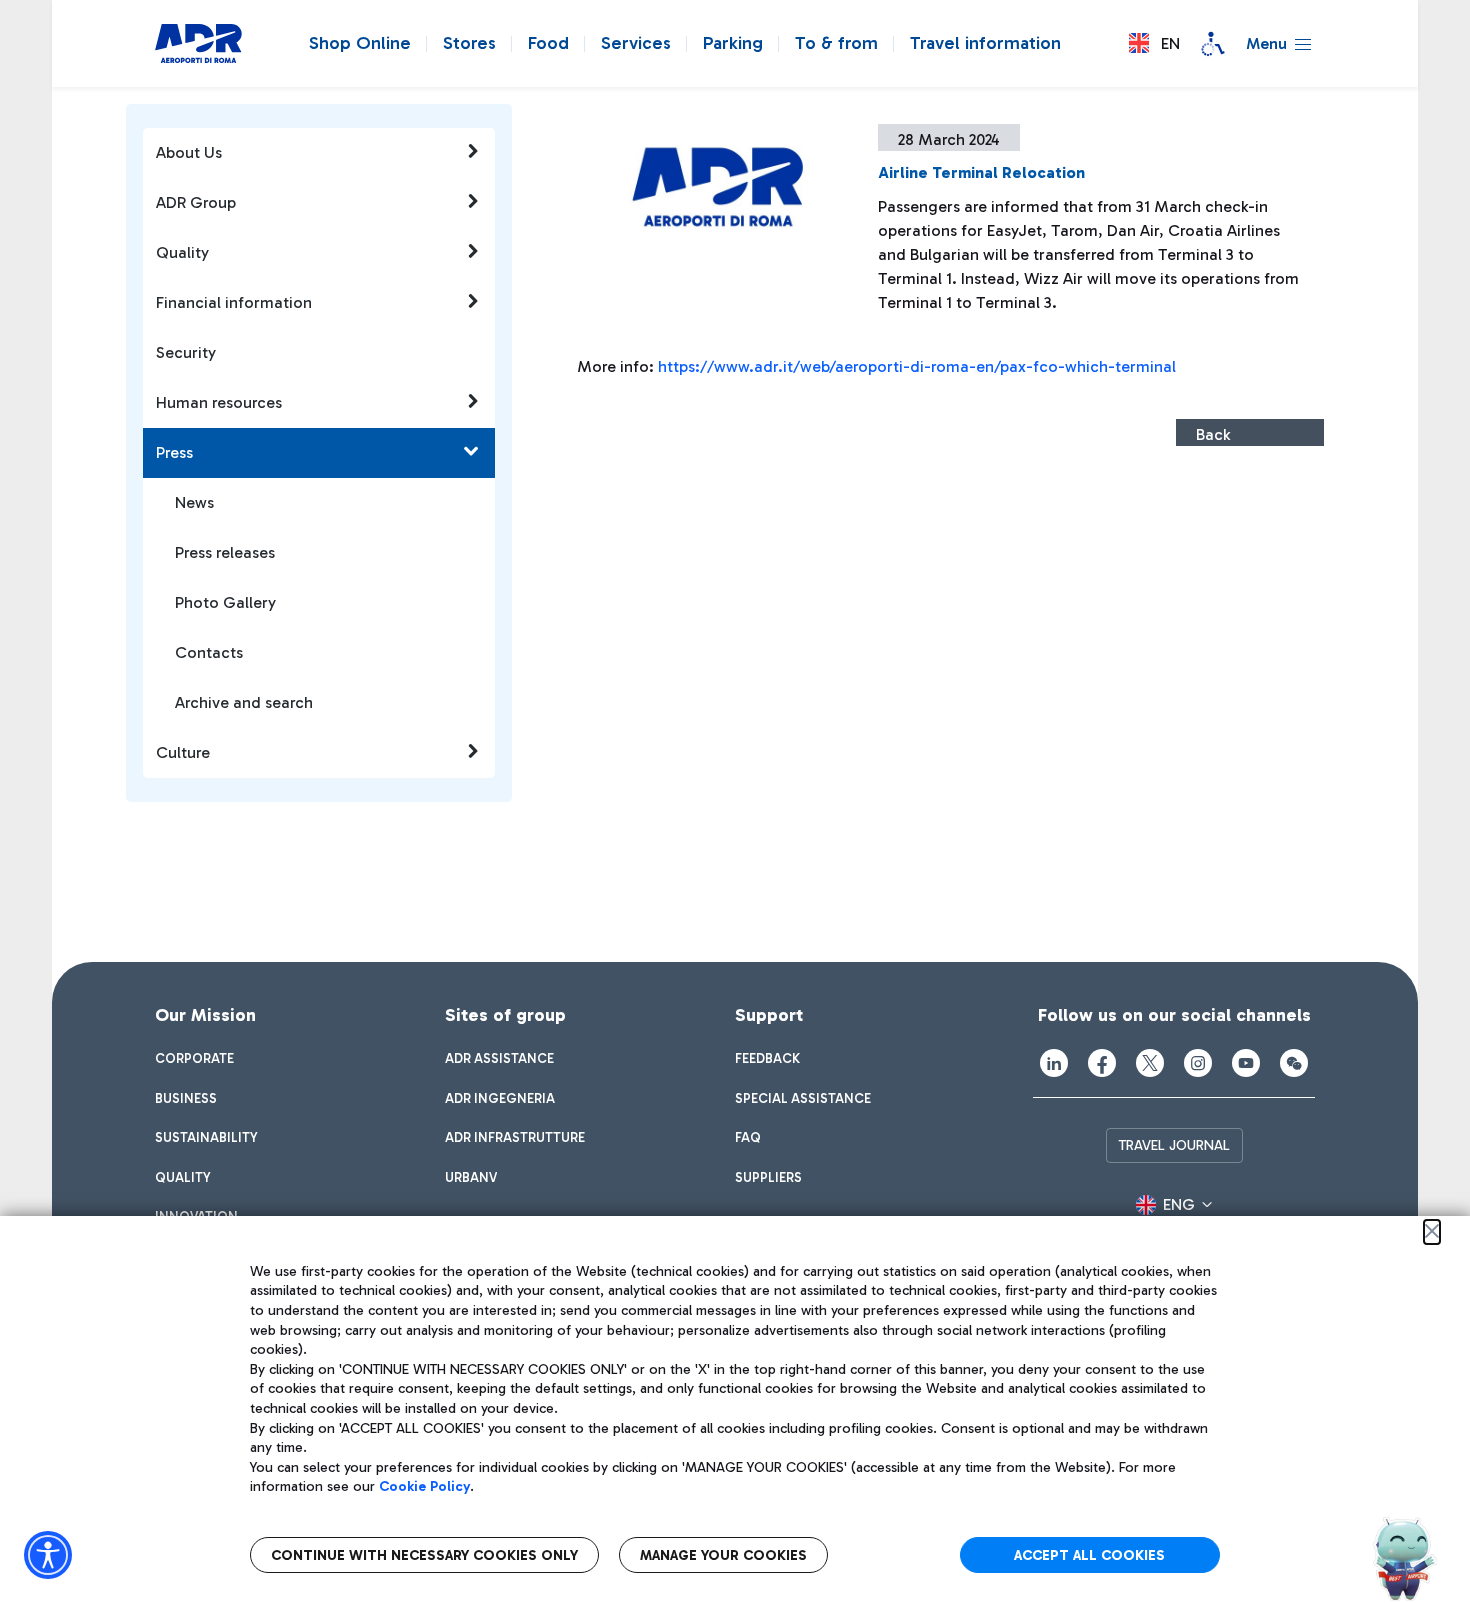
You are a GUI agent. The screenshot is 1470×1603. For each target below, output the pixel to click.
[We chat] (1294, 1063)
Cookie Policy (424, 1486)
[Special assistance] (1213, 44)
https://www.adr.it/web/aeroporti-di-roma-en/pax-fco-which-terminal (917, 366)
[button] (1154, 43)
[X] (1150, 1063)
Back (1213, 434)
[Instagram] (1198, 1063)
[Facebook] (1102, 1063)
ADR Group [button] (196, 202)
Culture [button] (183, 752)
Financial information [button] (234, 302)
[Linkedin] (1054, 1063)
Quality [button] (182, 252)
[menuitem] (194, 1059)
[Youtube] (1246, 1063)
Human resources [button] (219, 402)
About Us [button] (189, 152)
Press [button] (174, 452)
